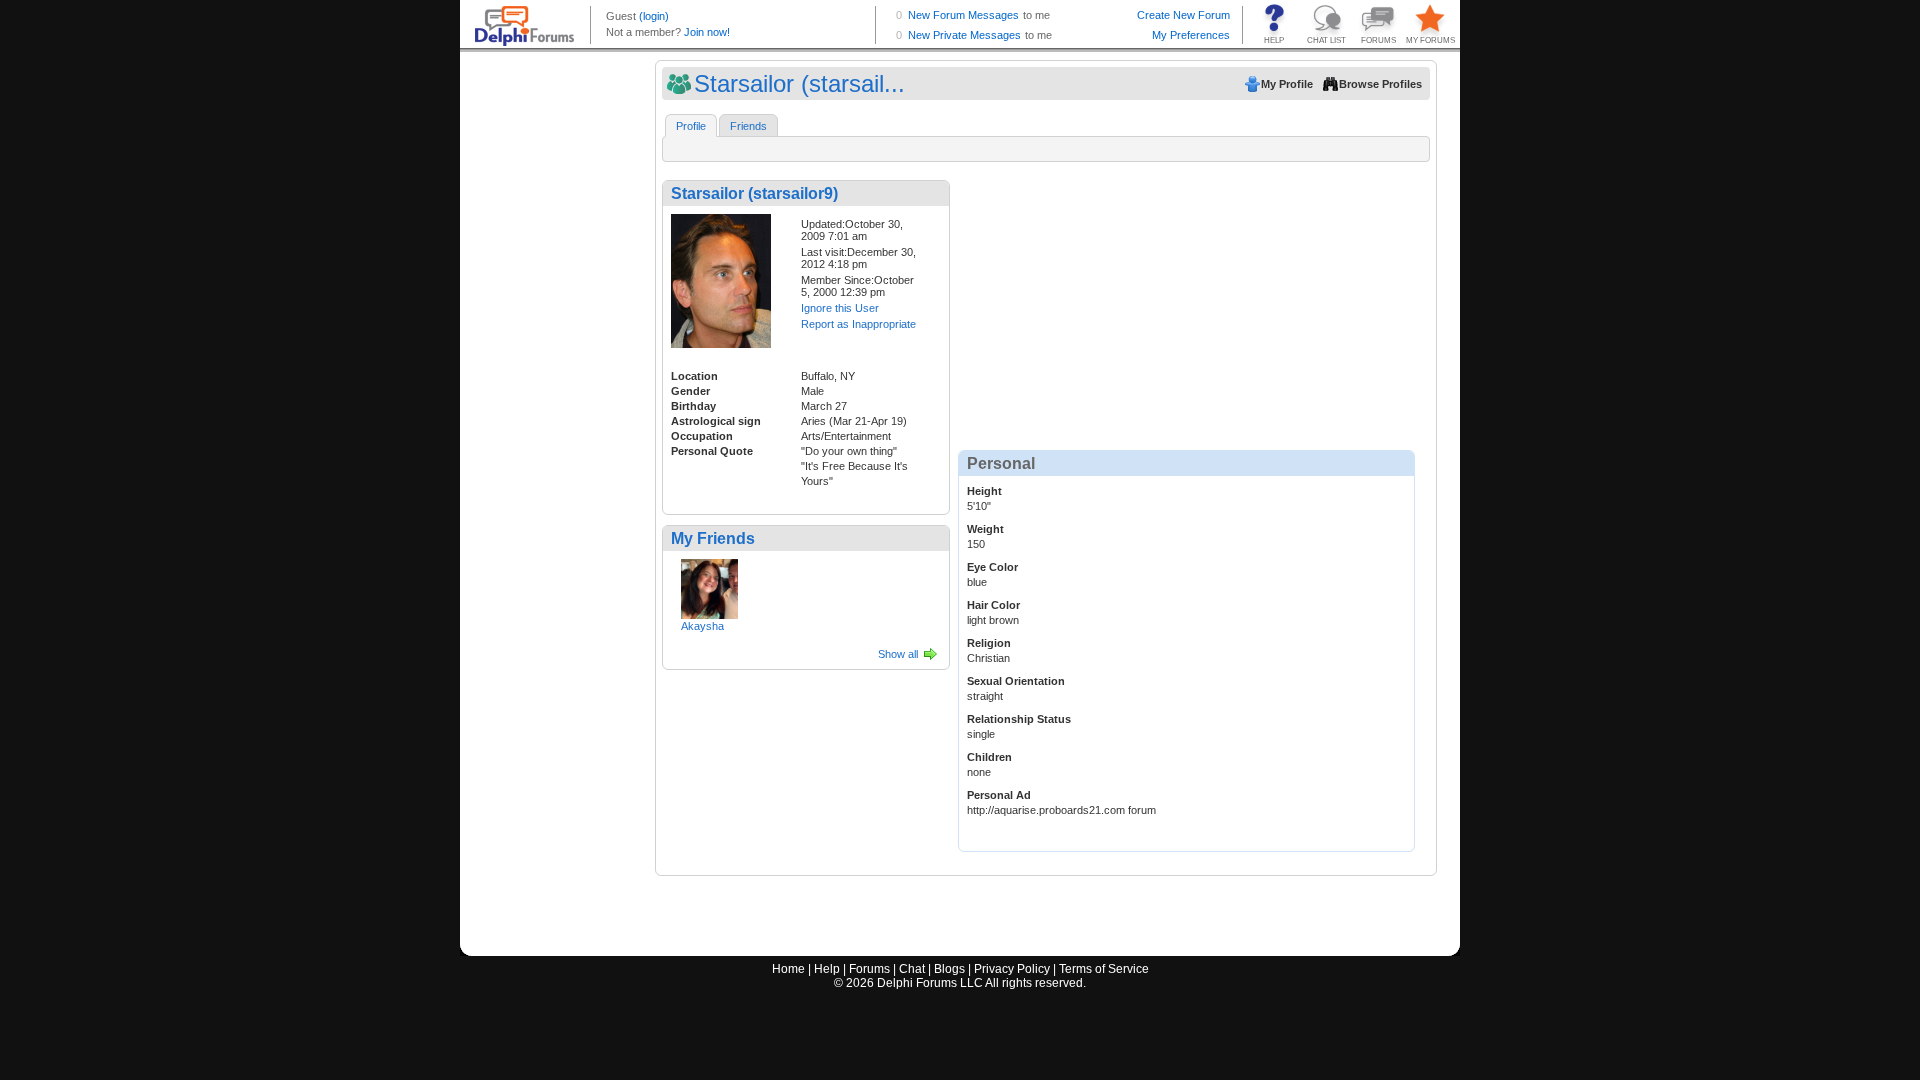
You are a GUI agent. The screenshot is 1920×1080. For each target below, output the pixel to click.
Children (989, 757)
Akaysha (702, 626)
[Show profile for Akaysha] (709, 585)
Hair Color (993, 605)
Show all (898, 654)
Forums (869, 969)
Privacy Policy (1012, 969)
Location (694, 376)
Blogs (949, 969)
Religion (989, 643)
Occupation (702, 436)
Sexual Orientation (1016, 681)
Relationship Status (1019, 719)
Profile (691, 126)
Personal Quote (712, 451)
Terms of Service (1104, 969)
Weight (985, 529)
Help (827, 969)
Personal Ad (999, 795)
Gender (690, 391)
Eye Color (992, 567)
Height (984, 491)
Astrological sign (716, 421)
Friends (748, 126)
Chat (912, 969)
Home (788, 969)
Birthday (693, 406)
